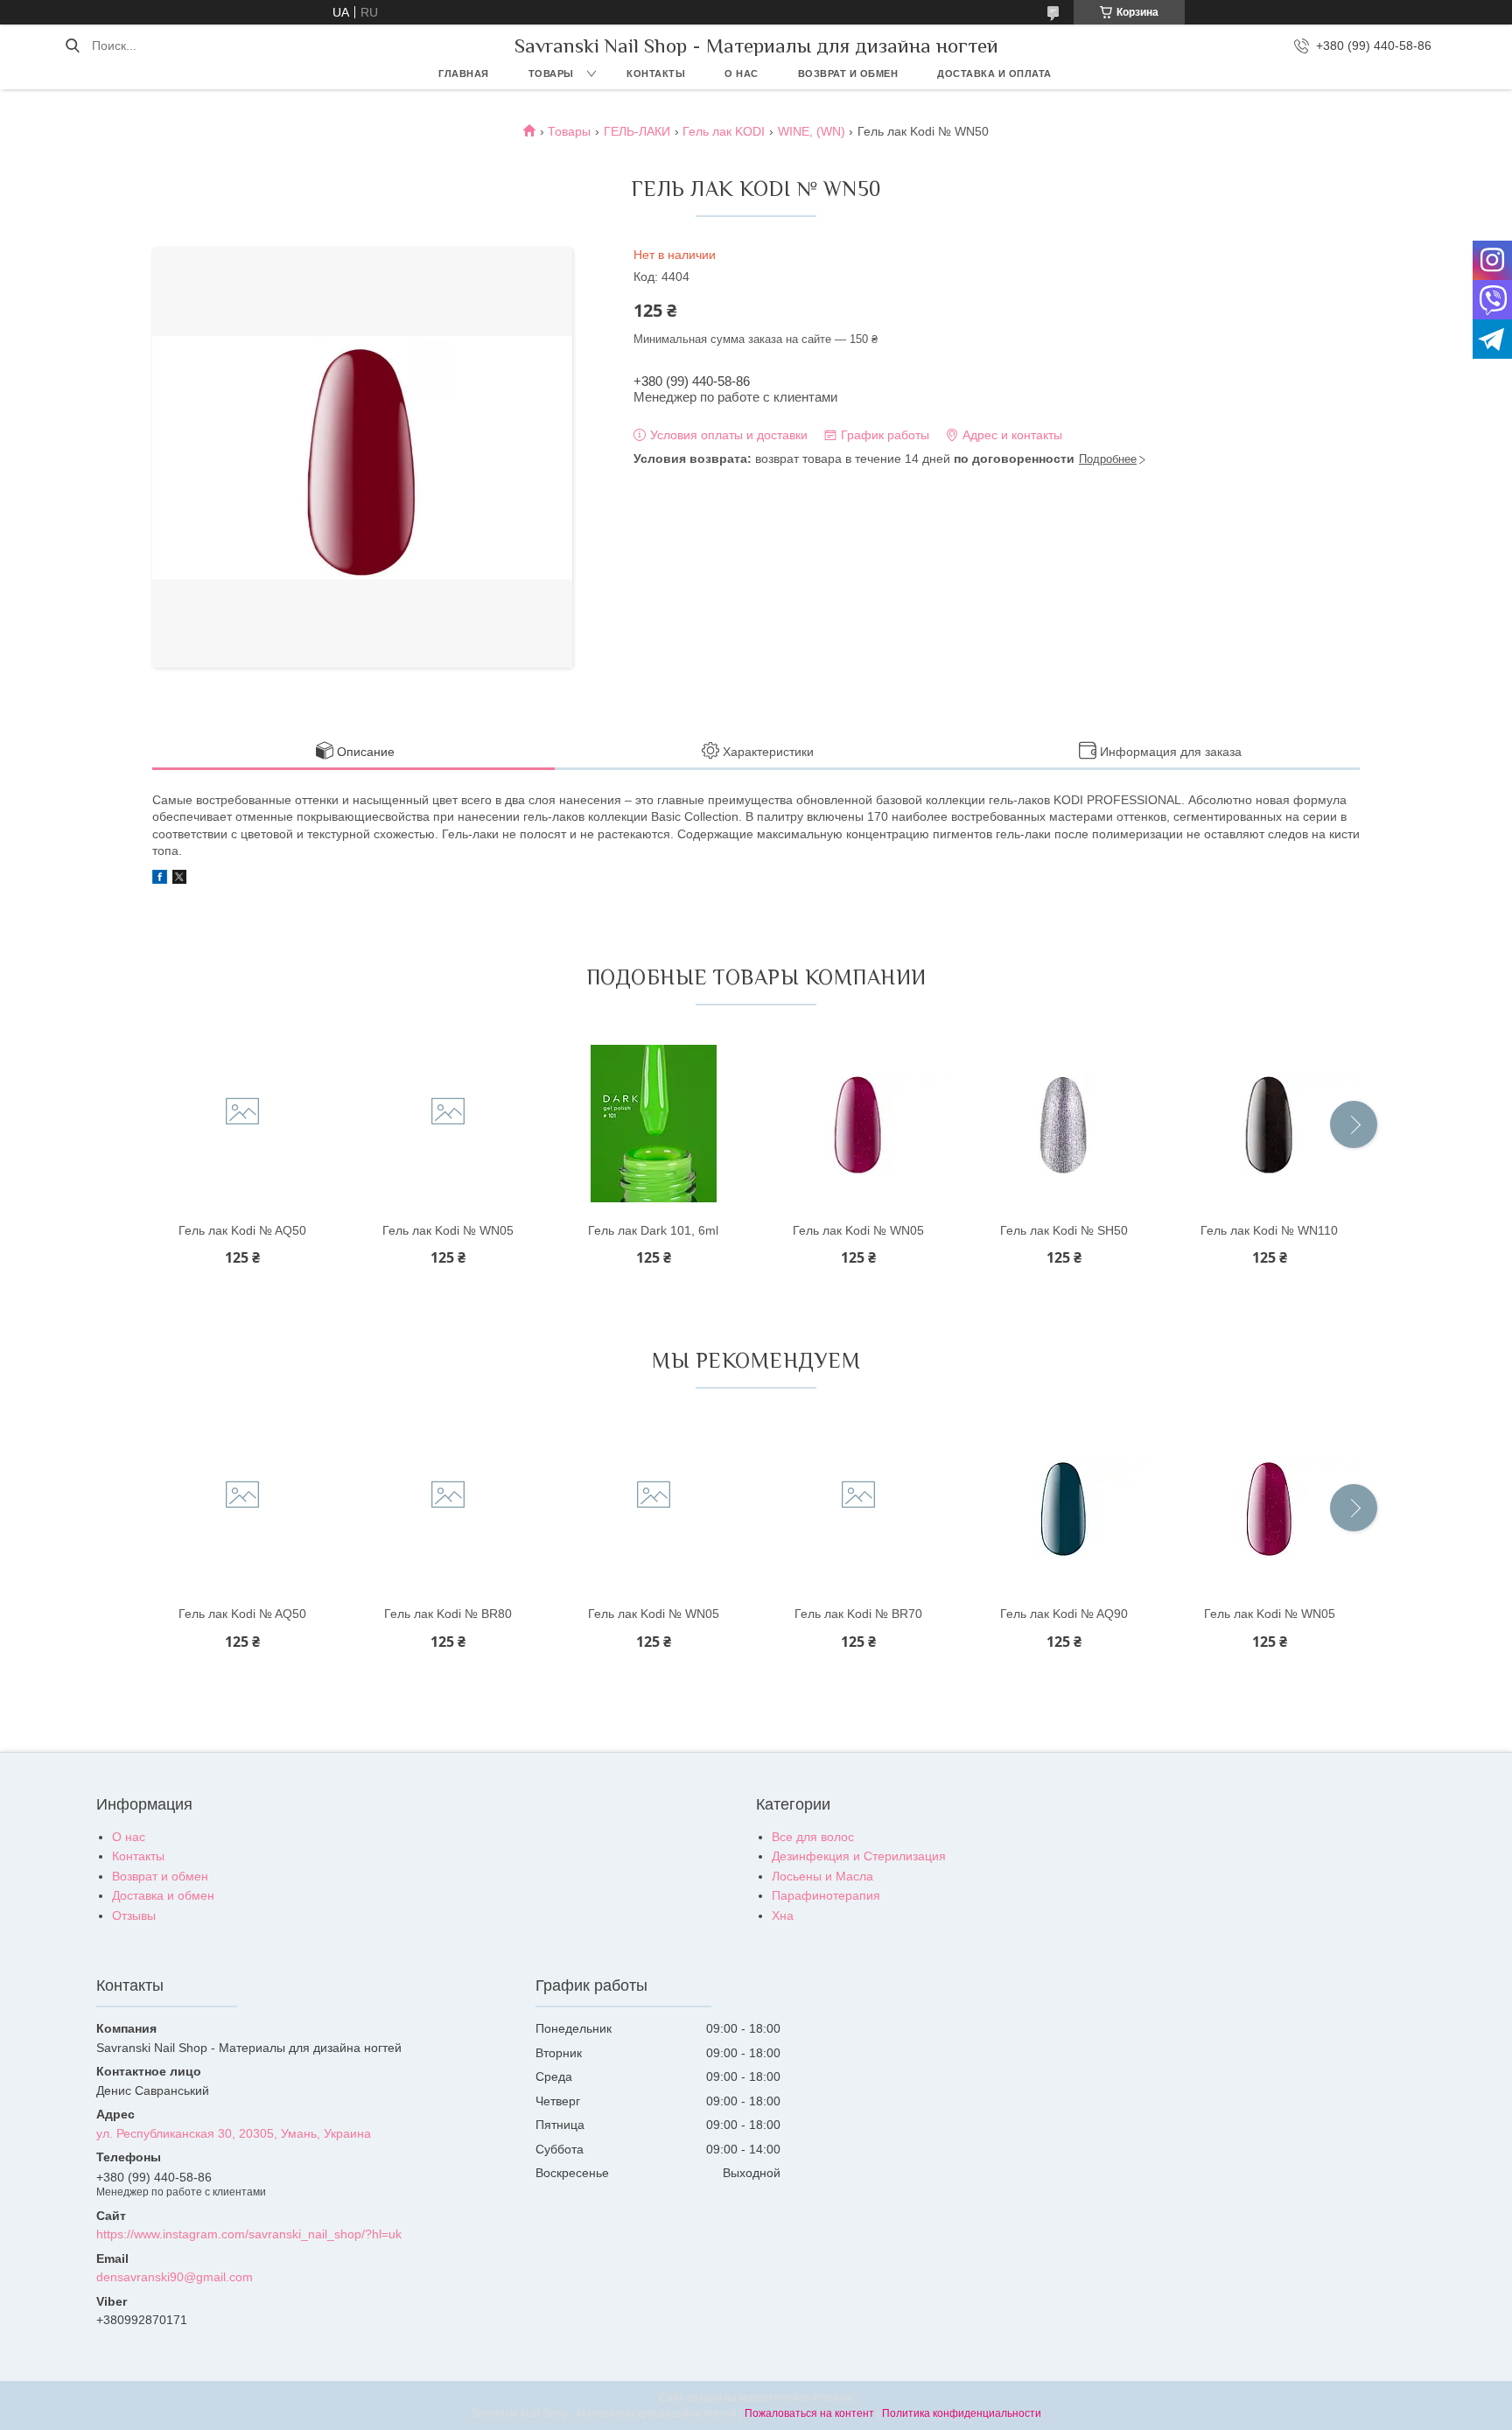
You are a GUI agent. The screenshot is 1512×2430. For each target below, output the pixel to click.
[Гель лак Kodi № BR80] (448, 1507)
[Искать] (72, 46)
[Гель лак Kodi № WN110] (1270, 1124)
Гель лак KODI (724, 131)
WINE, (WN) (812, 131)
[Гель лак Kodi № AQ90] (1064, 1507)
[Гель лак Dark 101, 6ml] (654, 1124)
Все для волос (813, 1837)
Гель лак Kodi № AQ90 (1064, 1614)
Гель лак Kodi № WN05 (448, 1230)
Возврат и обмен (848, 74)
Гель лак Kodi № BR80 (448, 1614)
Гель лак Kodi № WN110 (1269, 1230)
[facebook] (160, 879)
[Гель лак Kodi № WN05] (448, 1124)
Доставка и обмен (163, 1895)
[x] (179, 879)
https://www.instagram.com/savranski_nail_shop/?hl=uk (249, 2234)
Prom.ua (833, 2398)
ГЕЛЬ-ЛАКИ (637, 131)
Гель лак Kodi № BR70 (858, 1614)
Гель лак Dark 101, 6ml (653, 1230)
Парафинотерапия (826, 1895)
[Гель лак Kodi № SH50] (1064, 1124)
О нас (742, 74)
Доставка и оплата (994, 74)
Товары (551, 74)
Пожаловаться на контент (809, 2413)
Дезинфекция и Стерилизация (859, 1856)
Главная (464, 74)
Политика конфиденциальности (962, 2413)
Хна (783, 1915)
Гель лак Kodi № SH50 (1064, 1230)
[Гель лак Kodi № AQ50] (242, 1124)
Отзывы (134, 1915)
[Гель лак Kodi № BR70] (858, 1507)
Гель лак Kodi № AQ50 (242, 1230)
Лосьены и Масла (822, 1876)
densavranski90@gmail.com (175, 2277)
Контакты (656, 74)
